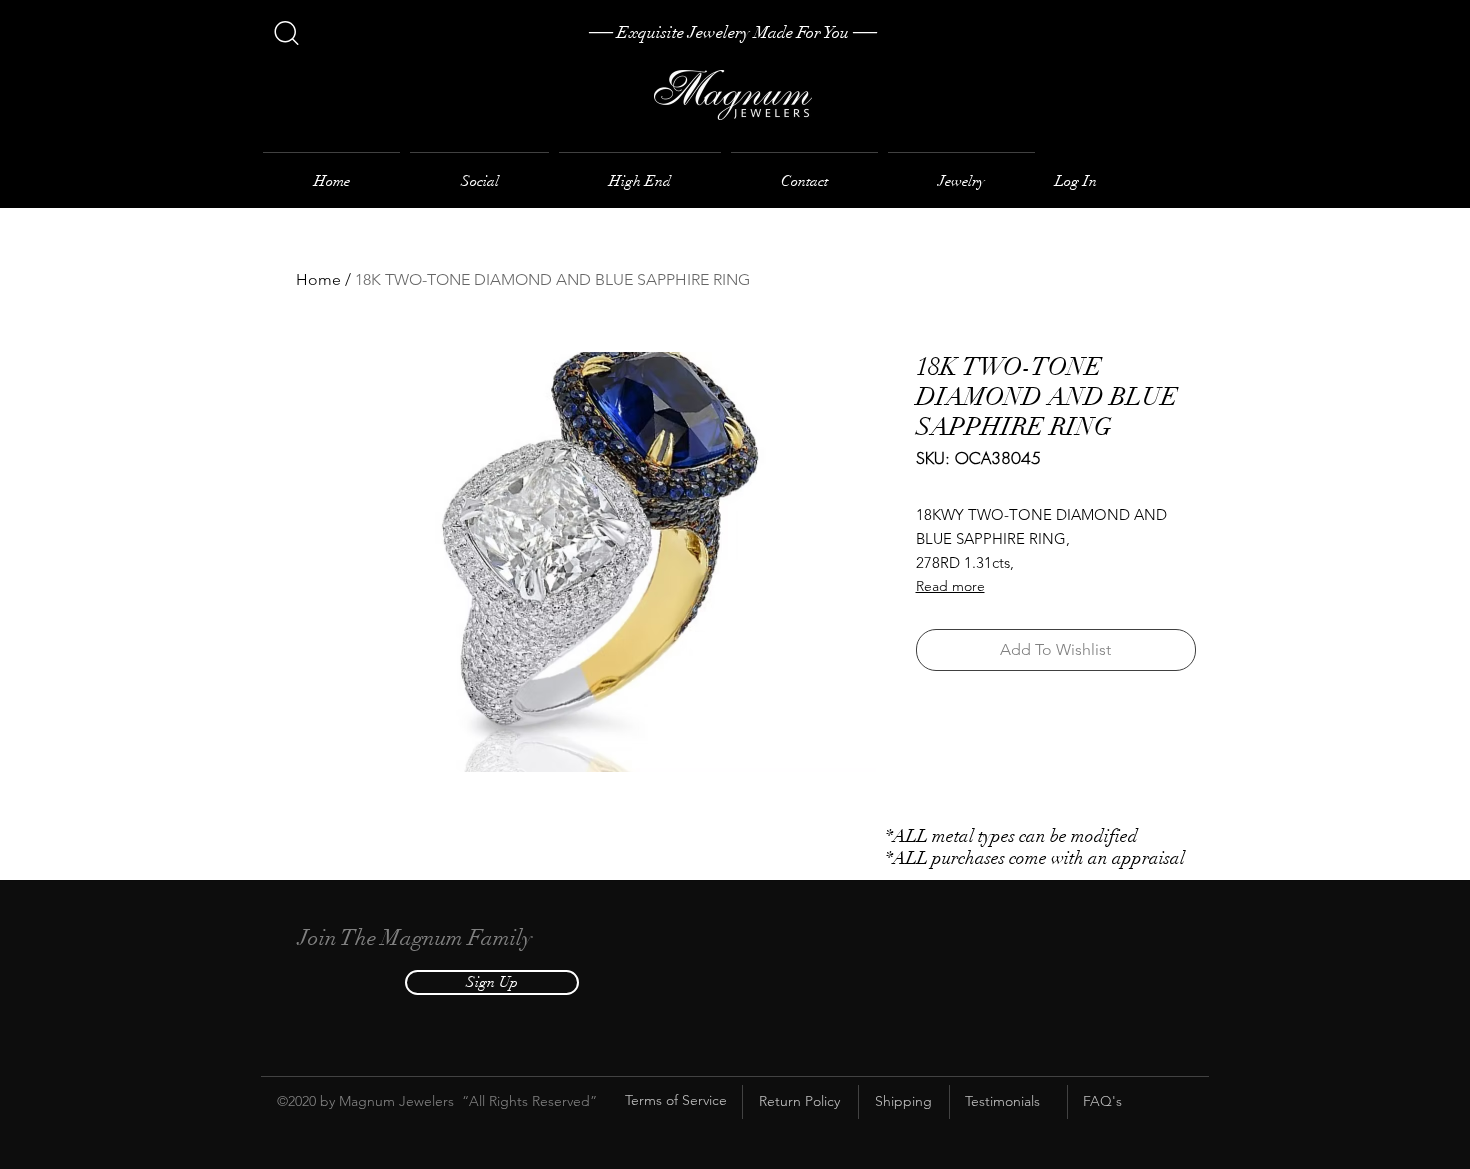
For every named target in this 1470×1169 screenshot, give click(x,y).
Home (318, 279)
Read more (950, 586)
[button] (492, 982)
